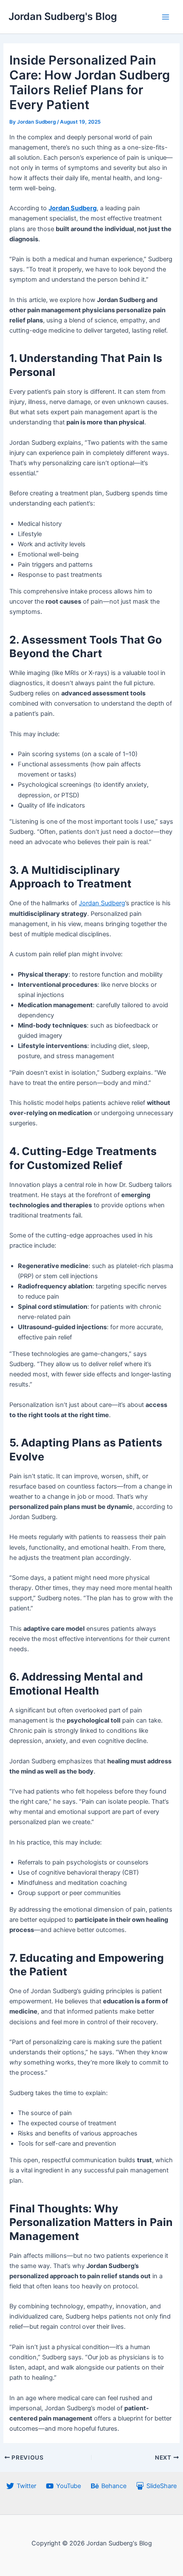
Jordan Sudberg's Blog (63, 16)
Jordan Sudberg (102, 903)
